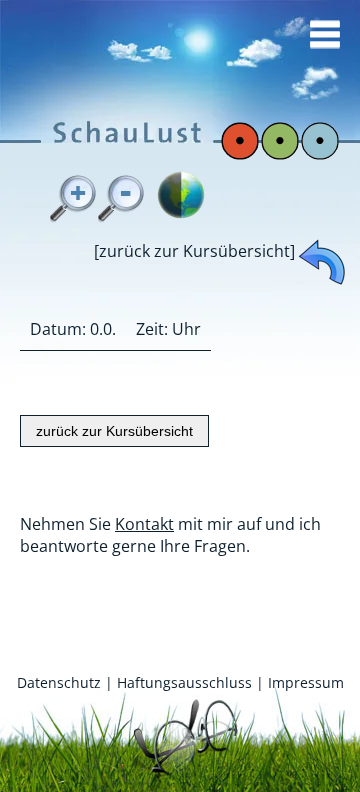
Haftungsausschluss (184, 682)
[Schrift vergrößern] (74, 199)
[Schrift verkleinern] (122, 199)
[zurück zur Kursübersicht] (194, 251)
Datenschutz (59, 682)
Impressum (306, 682)
